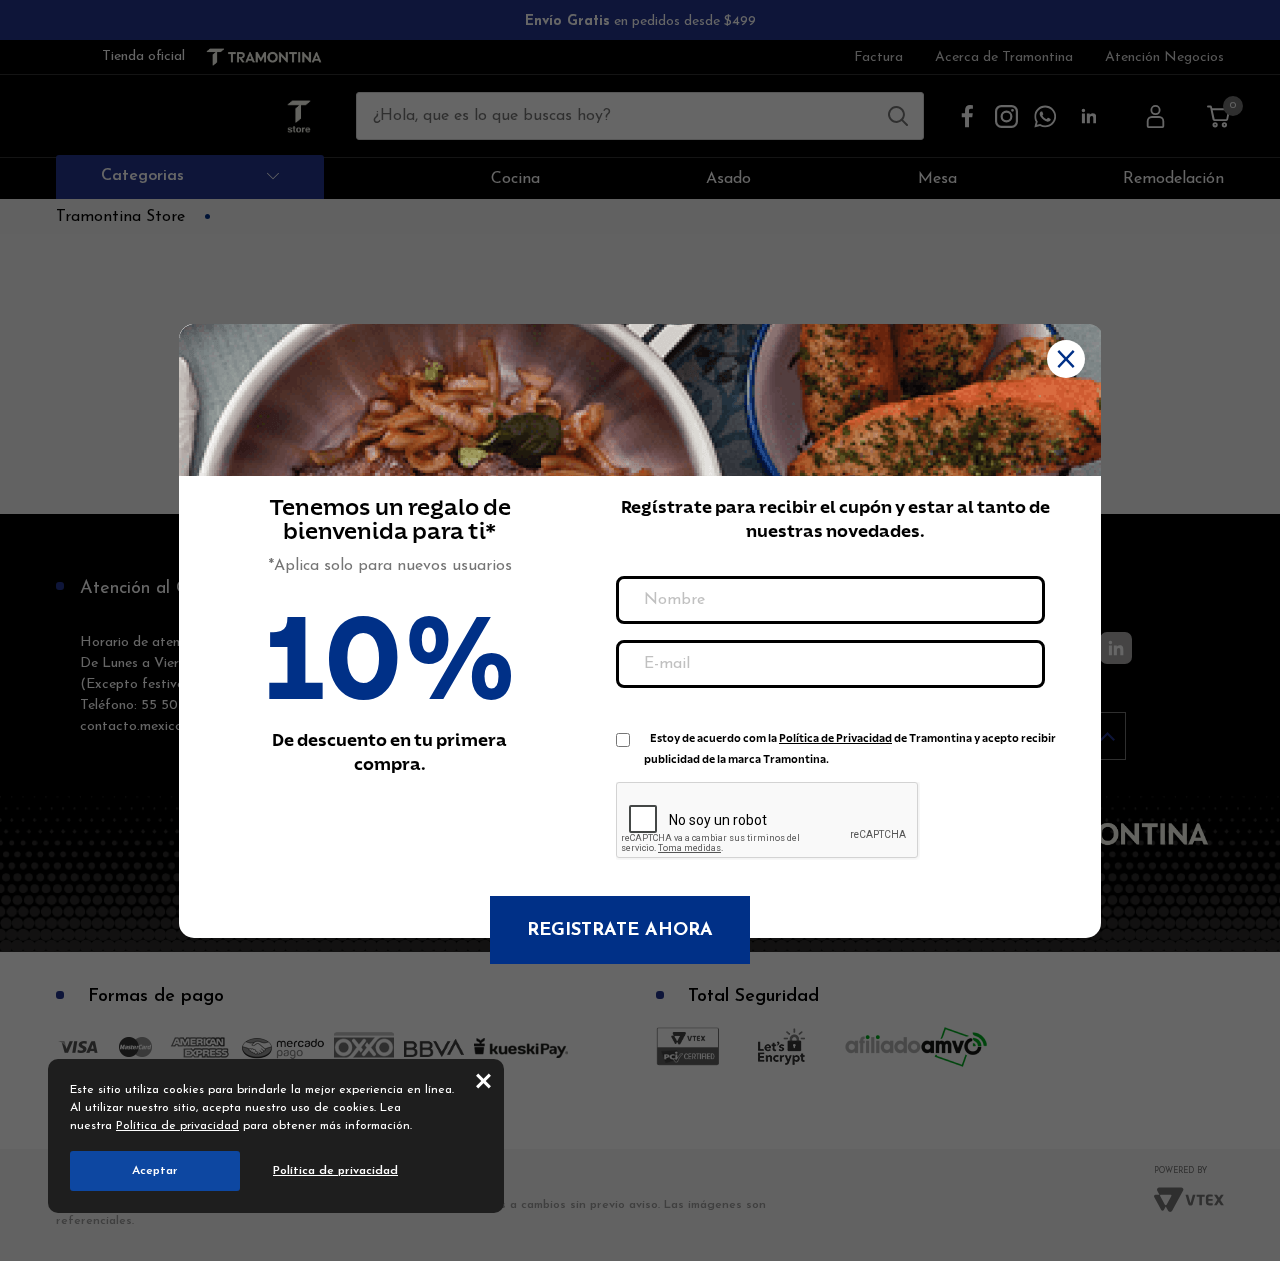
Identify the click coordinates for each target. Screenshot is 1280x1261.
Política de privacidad (177, 1126)
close (483, 1080)
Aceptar (155, 1171)
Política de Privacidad (835, 738)
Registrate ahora (620, 931)
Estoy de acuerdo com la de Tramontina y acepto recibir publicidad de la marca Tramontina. (850, 742)
